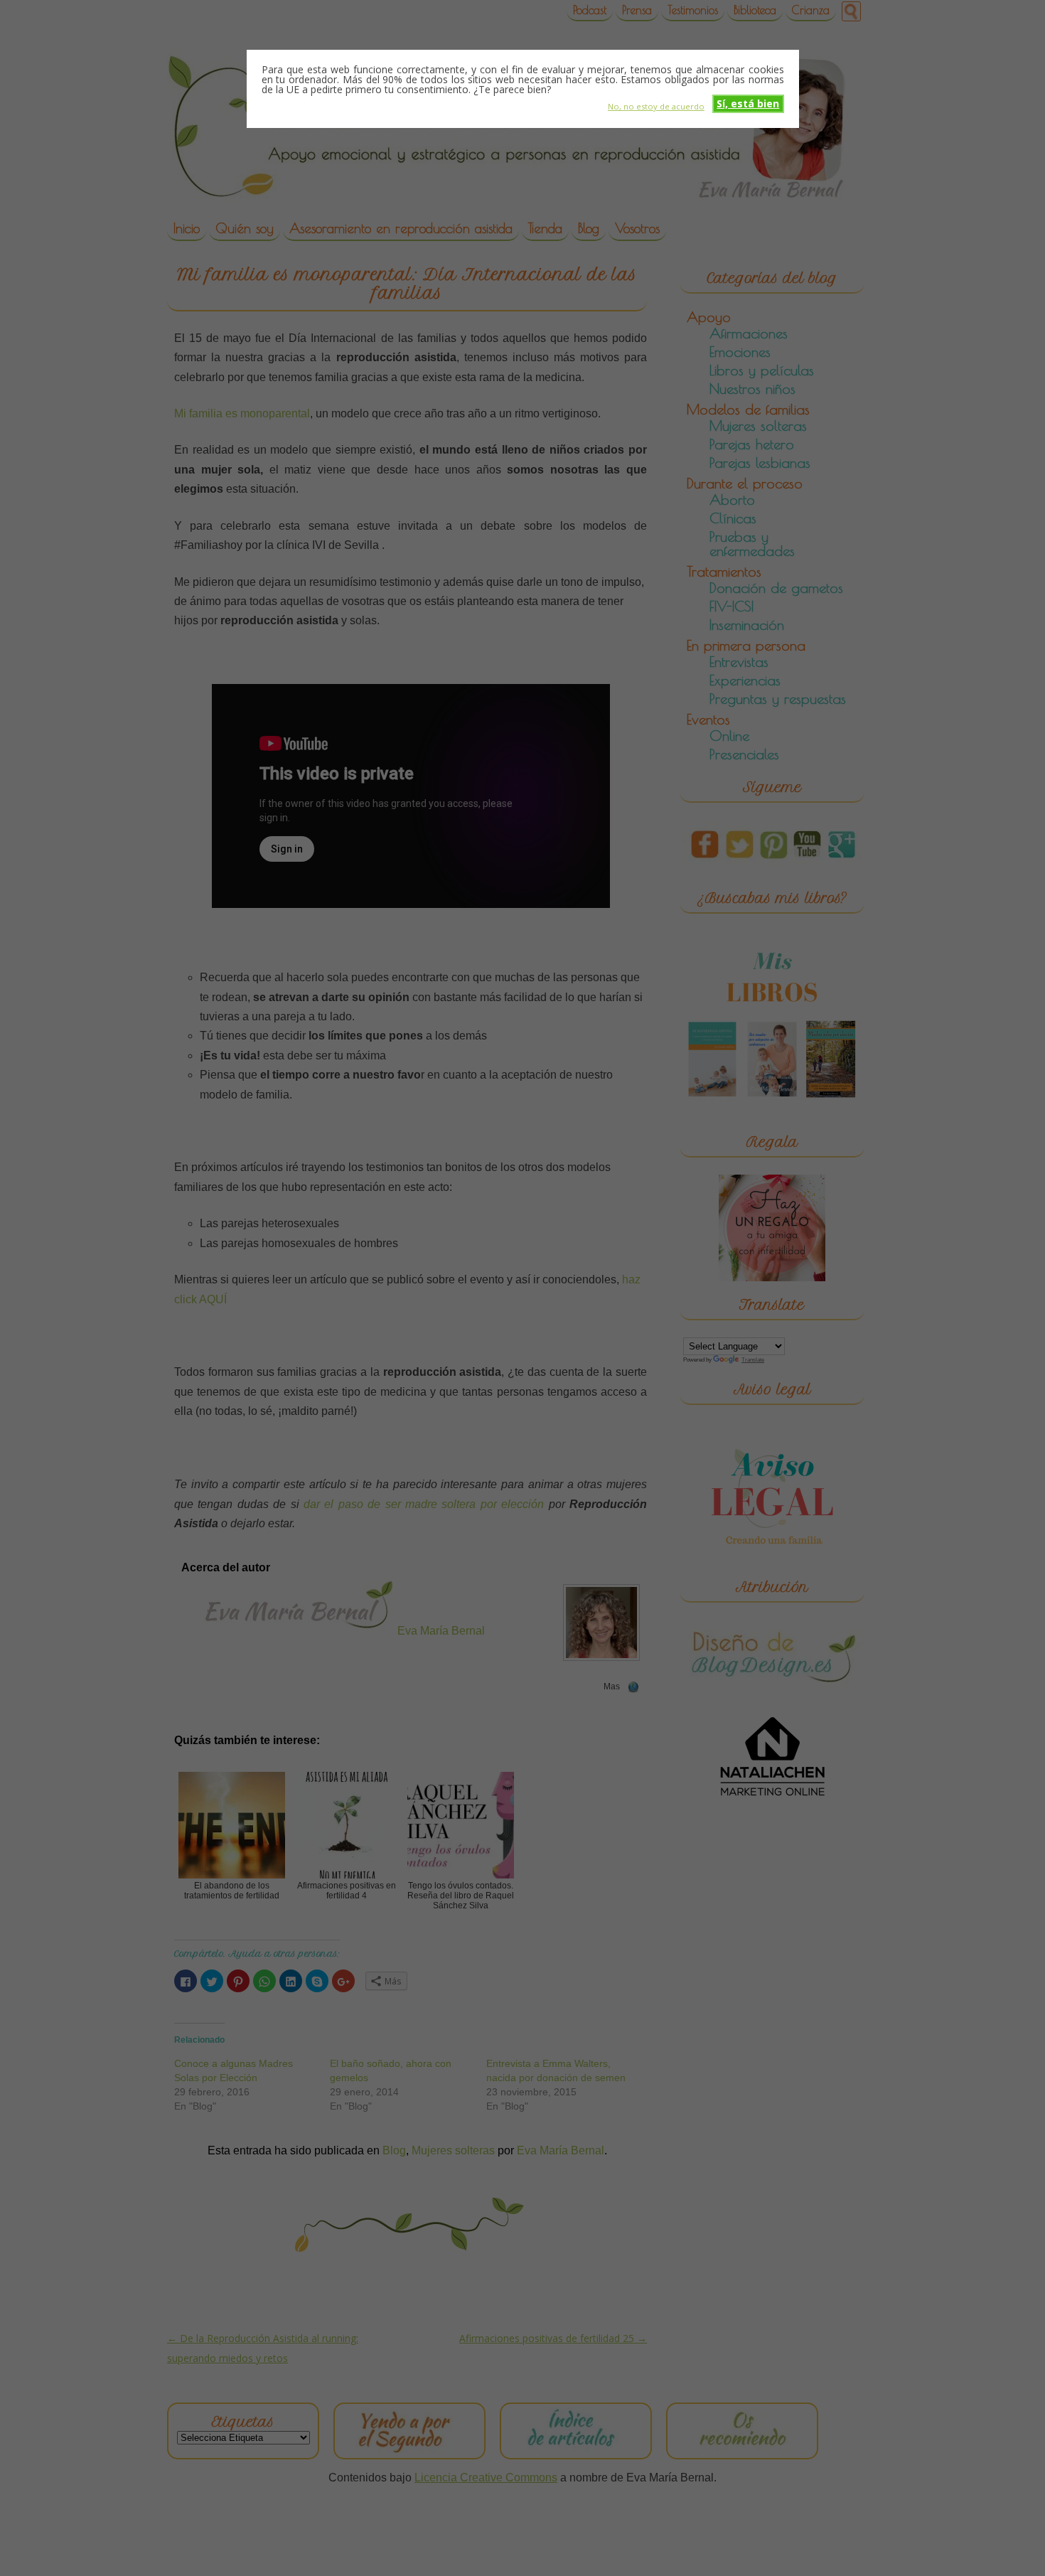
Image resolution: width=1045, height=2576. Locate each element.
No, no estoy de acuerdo (656, 106)
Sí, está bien (748, 103)
